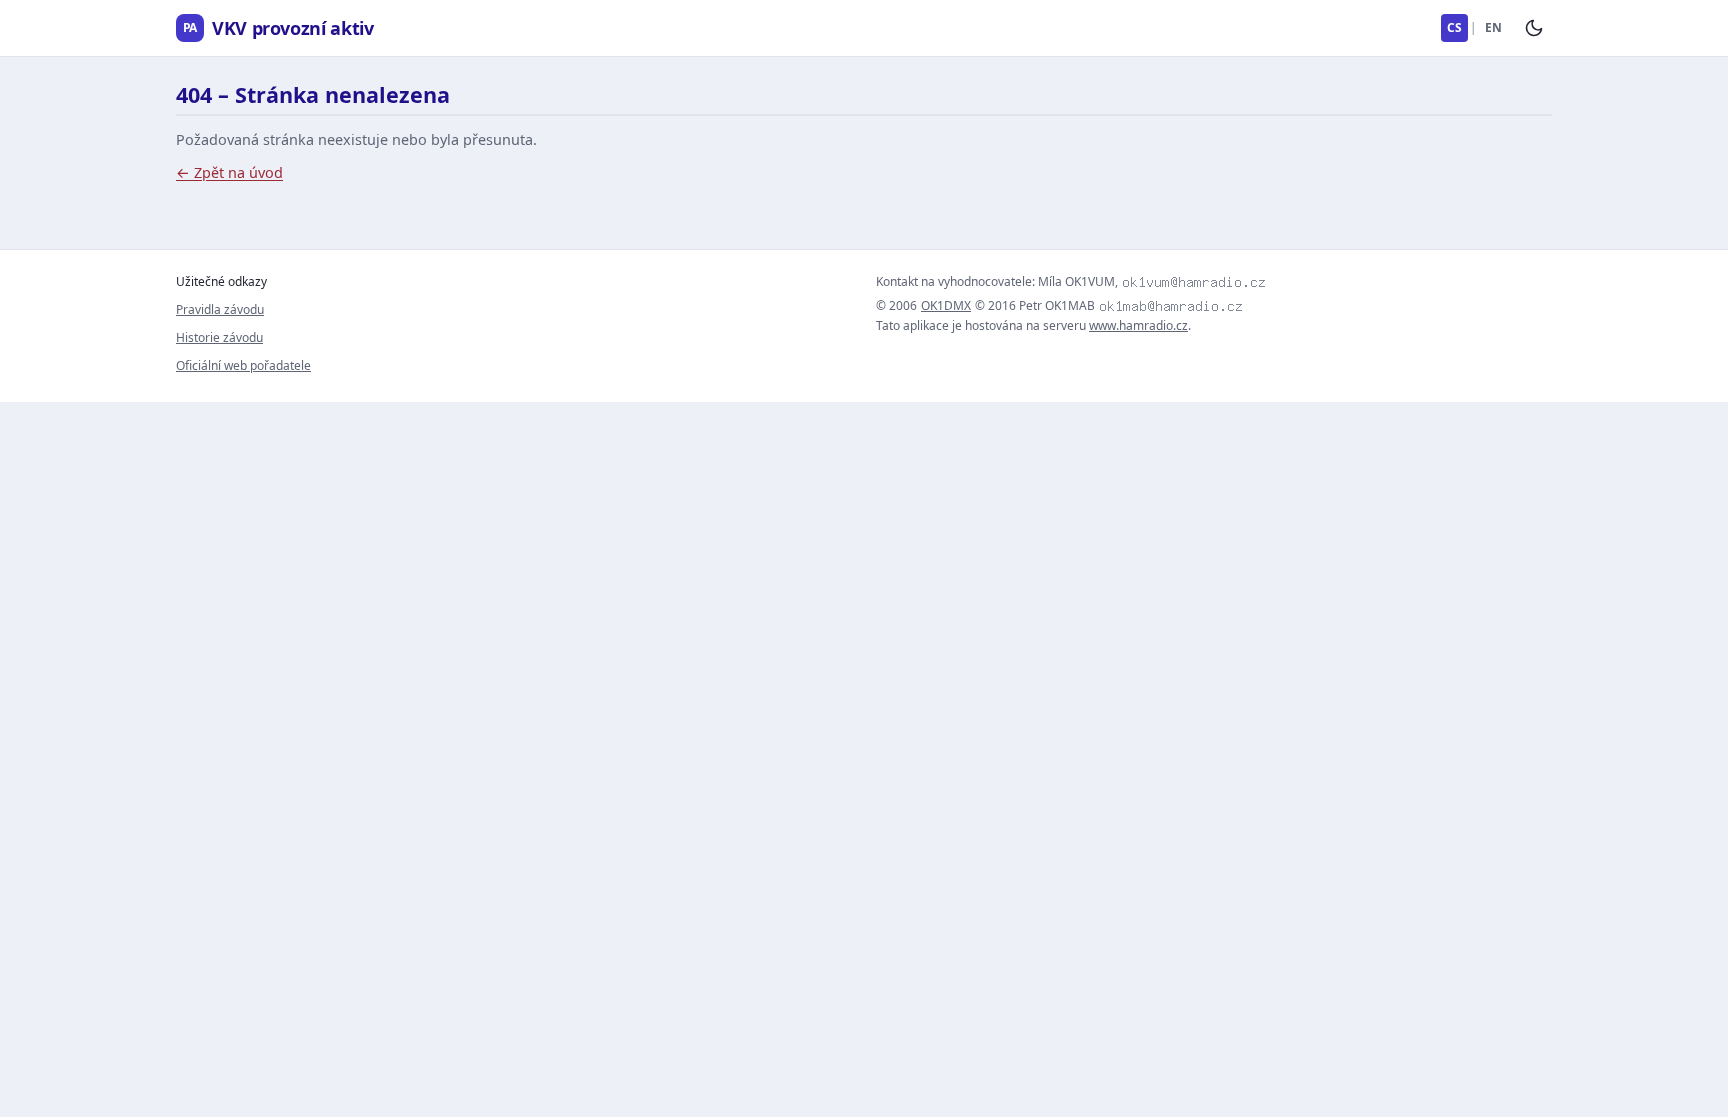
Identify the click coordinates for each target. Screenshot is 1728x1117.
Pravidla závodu (220, 309)
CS (1454, 27)
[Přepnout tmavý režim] (1534, 28)
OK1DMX (946, 306)
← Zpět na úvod (229, 172)
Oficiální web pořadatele (243, 365)
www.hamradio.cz (1138, 325)
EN (1493, 27)
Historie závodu (219, 337)
